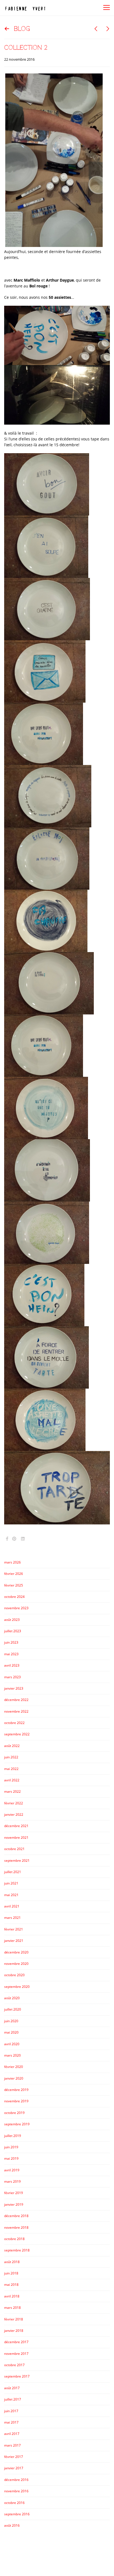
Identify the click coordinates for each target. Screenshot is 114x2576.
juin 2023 (11, 1642)
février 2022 (14, 1803)
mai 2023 (11, 1654)
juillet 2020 (13, 2009)
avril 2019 (12, 2170)
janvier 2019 (14, 2204)
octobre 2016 (14, 2503)
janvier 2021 (14, 1941)
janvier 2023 (14, 1688)
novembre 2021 (16, 1837)
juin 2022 (11, 1757)
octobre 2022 (14, 1723)
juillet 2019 (13, 2136)
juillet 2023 (13, 1631)
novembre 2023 (16, 1608)
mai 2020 (11, 2032)
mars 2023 (12, 1677)
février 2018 (14, 2319)
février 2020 (14, 2067)
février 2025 (14, 1585)
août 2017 (12, 2388)
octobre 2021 (14, 1849)
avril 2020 (12, 2044)
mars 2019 (12, 2181)
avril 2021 (12, 1906)
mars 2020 (12, 2055)
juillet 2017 (13, 2399)
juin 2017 (11, 2411)
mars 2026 (12, 1562)
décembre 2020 (16, 1952)
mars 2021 (12, 1918)
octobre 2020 (14, 1975)
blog (22, 29)
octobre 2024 (14, 1597)
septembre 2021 (17, 1860)
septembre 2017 (17, 2376)
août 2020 (12, 1998)
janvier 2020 (14, 2078)
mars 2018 (12, 2308)
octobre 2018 (14, 2239)
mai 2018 (11, 2285)
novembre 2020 (16, 1964)
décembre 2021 (16, 1826)
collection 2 (26, 48)
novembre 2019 (16, 2101)
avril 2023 (12, 1665)
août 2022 (12, 1746)
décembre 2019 (16, 2090)
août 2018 (12, 2262)
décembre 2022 (16, 1700)
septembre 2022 (17, 1734)
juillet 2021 (13, 1872)
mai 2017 (11, 2422)
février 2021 (14, 1929)
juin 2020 (11, 2021)
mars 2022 (12, 1791)
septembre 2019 (17, 2124)
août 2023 (12, 1620)
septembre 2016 (17, 2514)
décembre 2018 (16, 2216)
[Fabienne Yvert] (25, 8)
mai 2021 (11, 1895)
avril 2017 (12, 2434)
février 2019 (14, 2193)
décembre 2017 (16, 2342)
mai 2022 (11, 1769)
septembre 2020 (17, 1987)
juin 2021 (11, 1883)
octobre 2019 (14, 2113)
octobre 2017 (14, 2365)
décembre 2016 (16, 2480)
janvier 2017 (14, 2468)
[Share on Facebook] (7, 1539)
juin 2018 (11, 2273)
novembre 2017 (16, 2354)
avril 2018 (12, 2296)
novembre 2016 (16, 2491)
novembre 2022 (16, 1711)
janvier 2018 (14, 2331)
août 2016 (12, 2525)
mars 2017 (12, 2445)
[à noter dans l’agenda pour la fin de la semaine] (108, 29)
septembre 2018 (17, 2250)
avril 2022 (12, 1780)
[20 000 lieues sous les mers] (96, 29)
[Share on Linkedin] (23, 1539)
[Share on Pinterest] (14, 1539)
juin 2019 (11, 2147)
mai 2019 (11, 2158)
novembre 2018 (16, 2227)
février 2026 (14, 1574)
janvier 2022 (14, 1814)
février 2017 (14, 2457)
